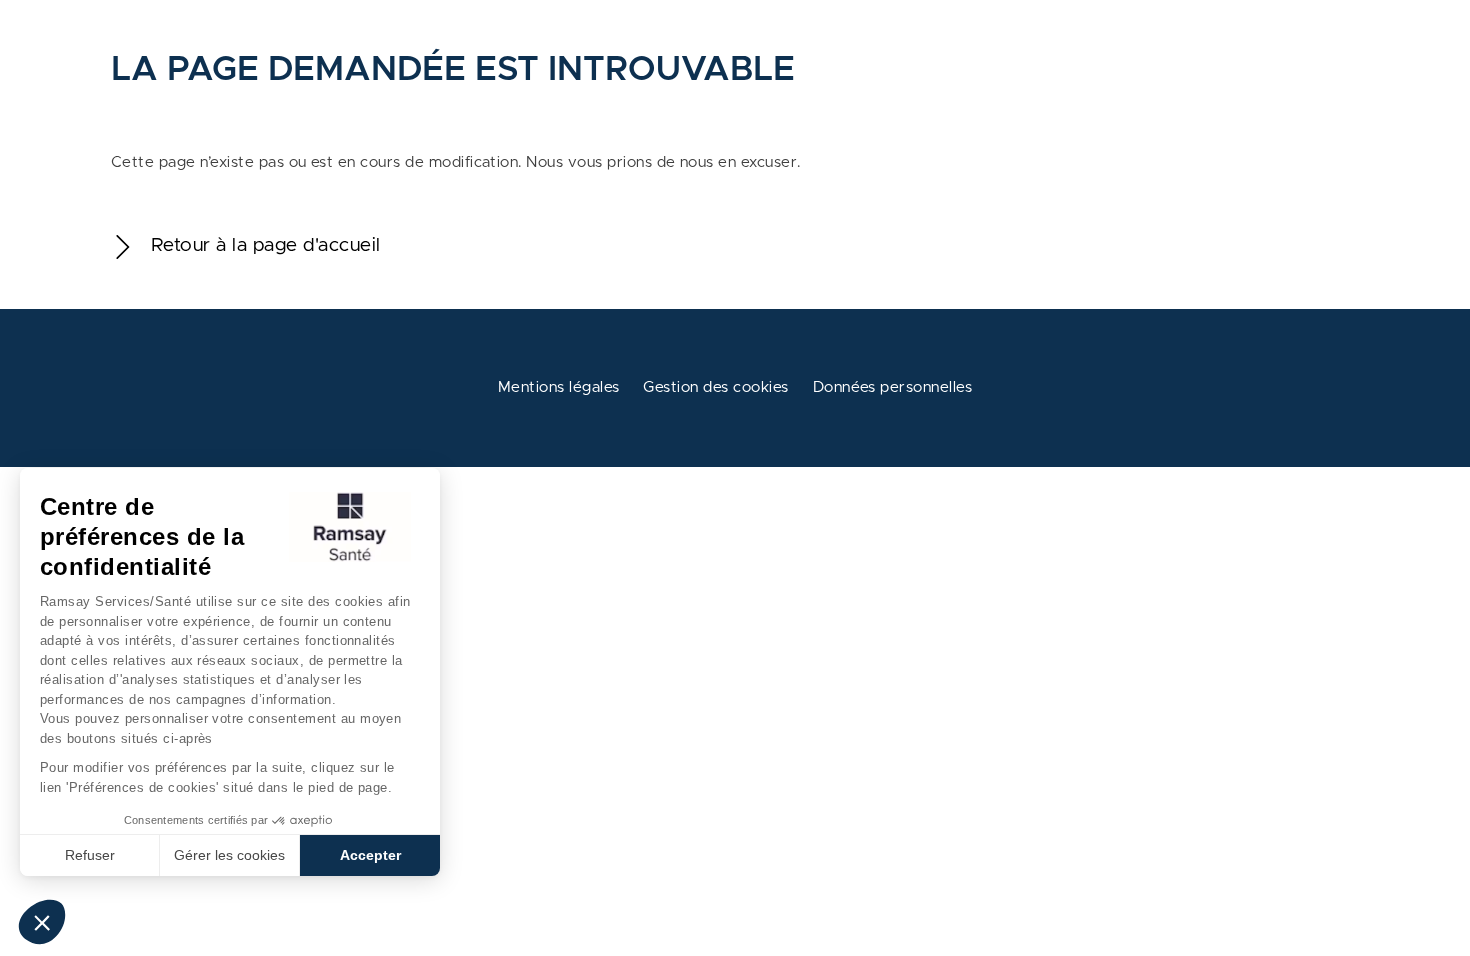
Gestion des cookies (715, 387)
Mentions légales (559, 387)
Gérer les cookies (229, 855)
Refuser (90, 855)
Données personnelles (893, 387)
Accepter (370, 855)
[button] (42, 922)
